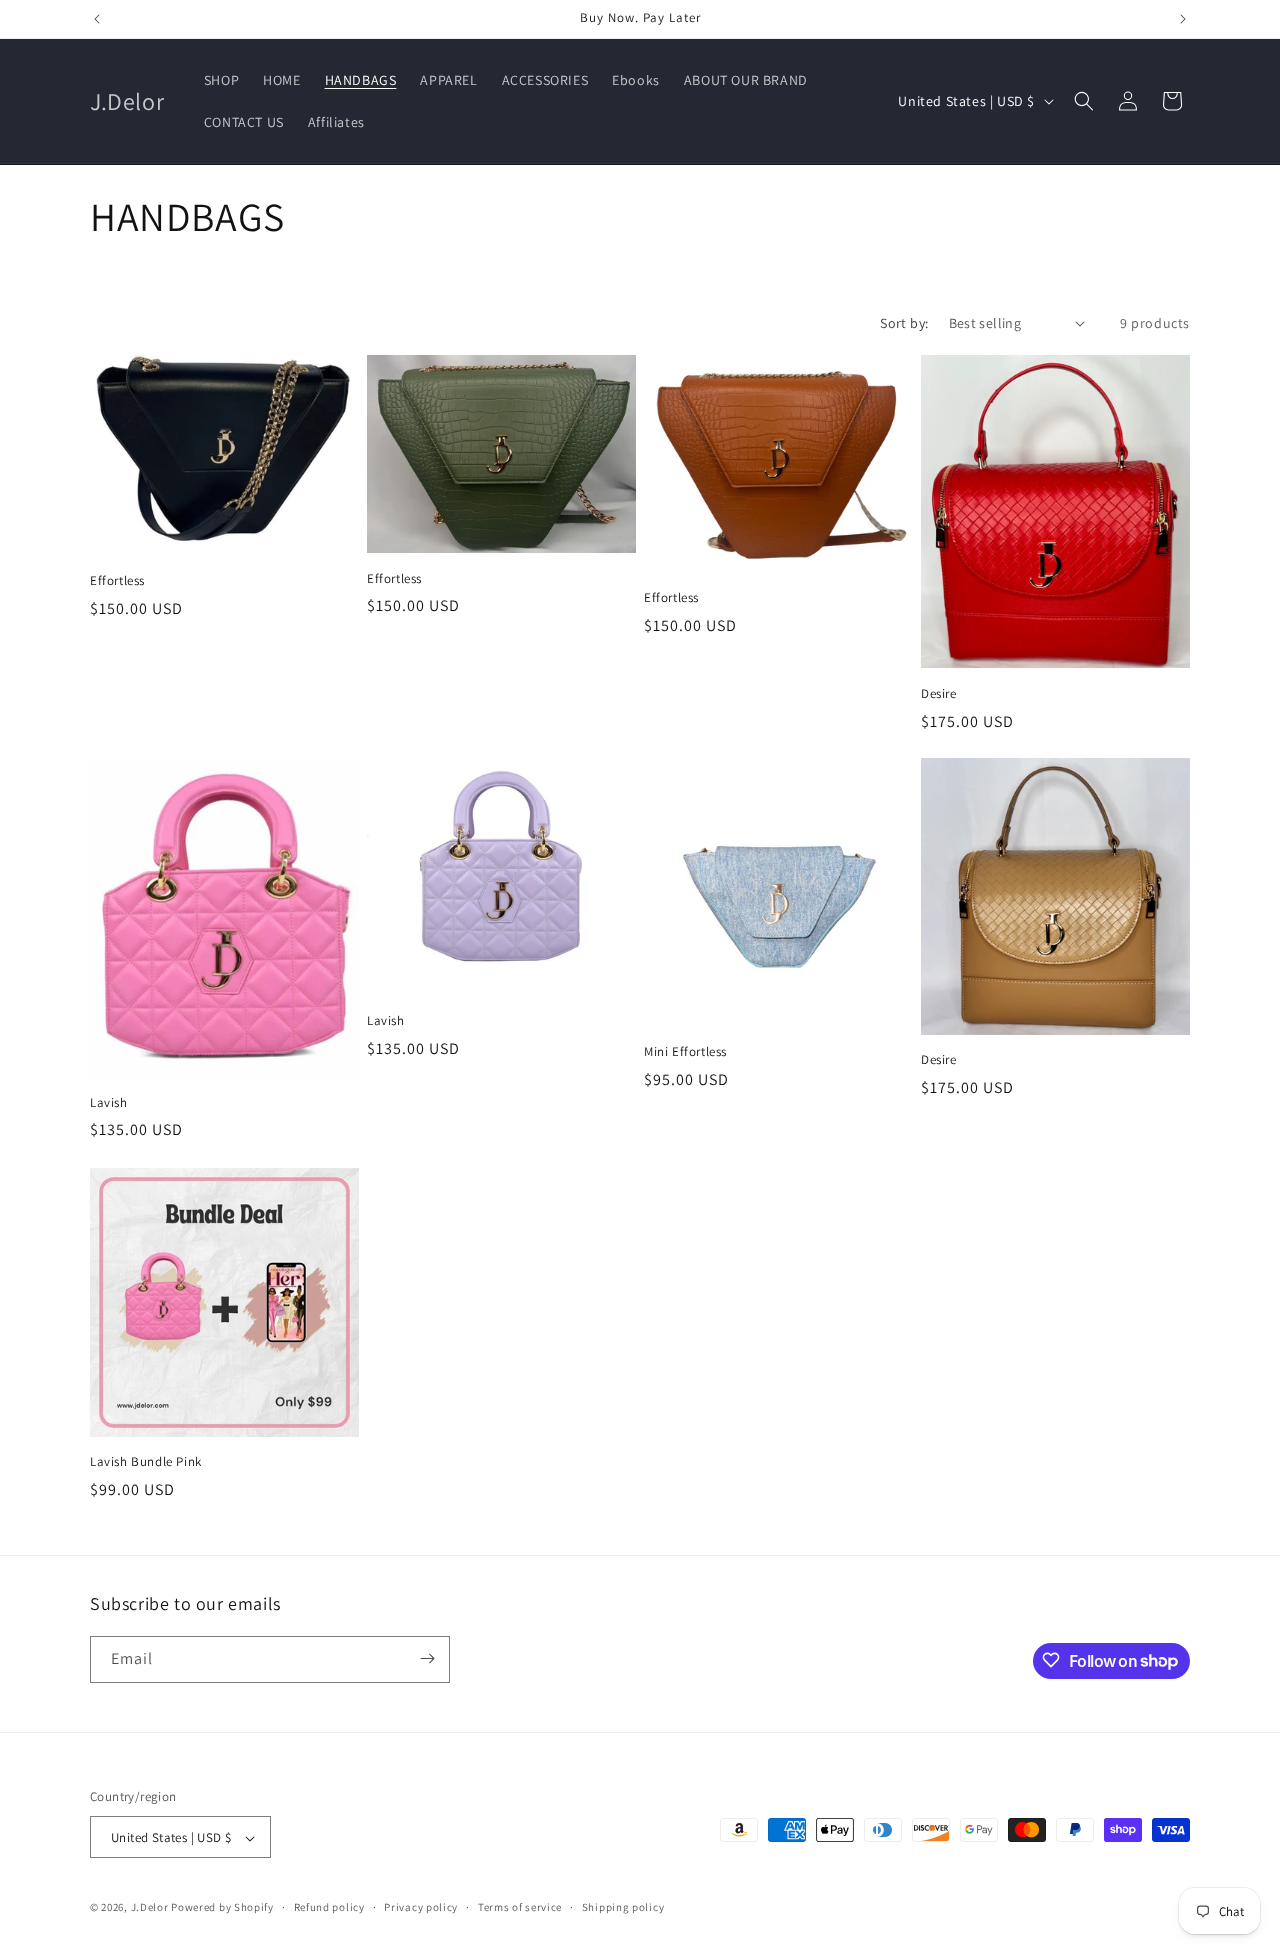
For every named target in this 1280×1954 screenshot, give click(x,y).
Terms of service (520, 1907)
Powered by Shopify (222, 1908)
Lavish (109, 1103)
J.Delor (150, 1908)
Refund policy (329, 1907)
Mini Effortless (685, 1052)
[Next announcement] (1183, 19)
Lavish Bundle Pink (146, 1462)
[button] (1084, 101)
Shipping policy (623, 1907)
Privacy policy (421, 1907)
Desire (939, 693)
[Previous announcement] (97, 19)
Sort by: (904, 323)
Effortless (117, 580)
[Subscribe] (427, 1658)
